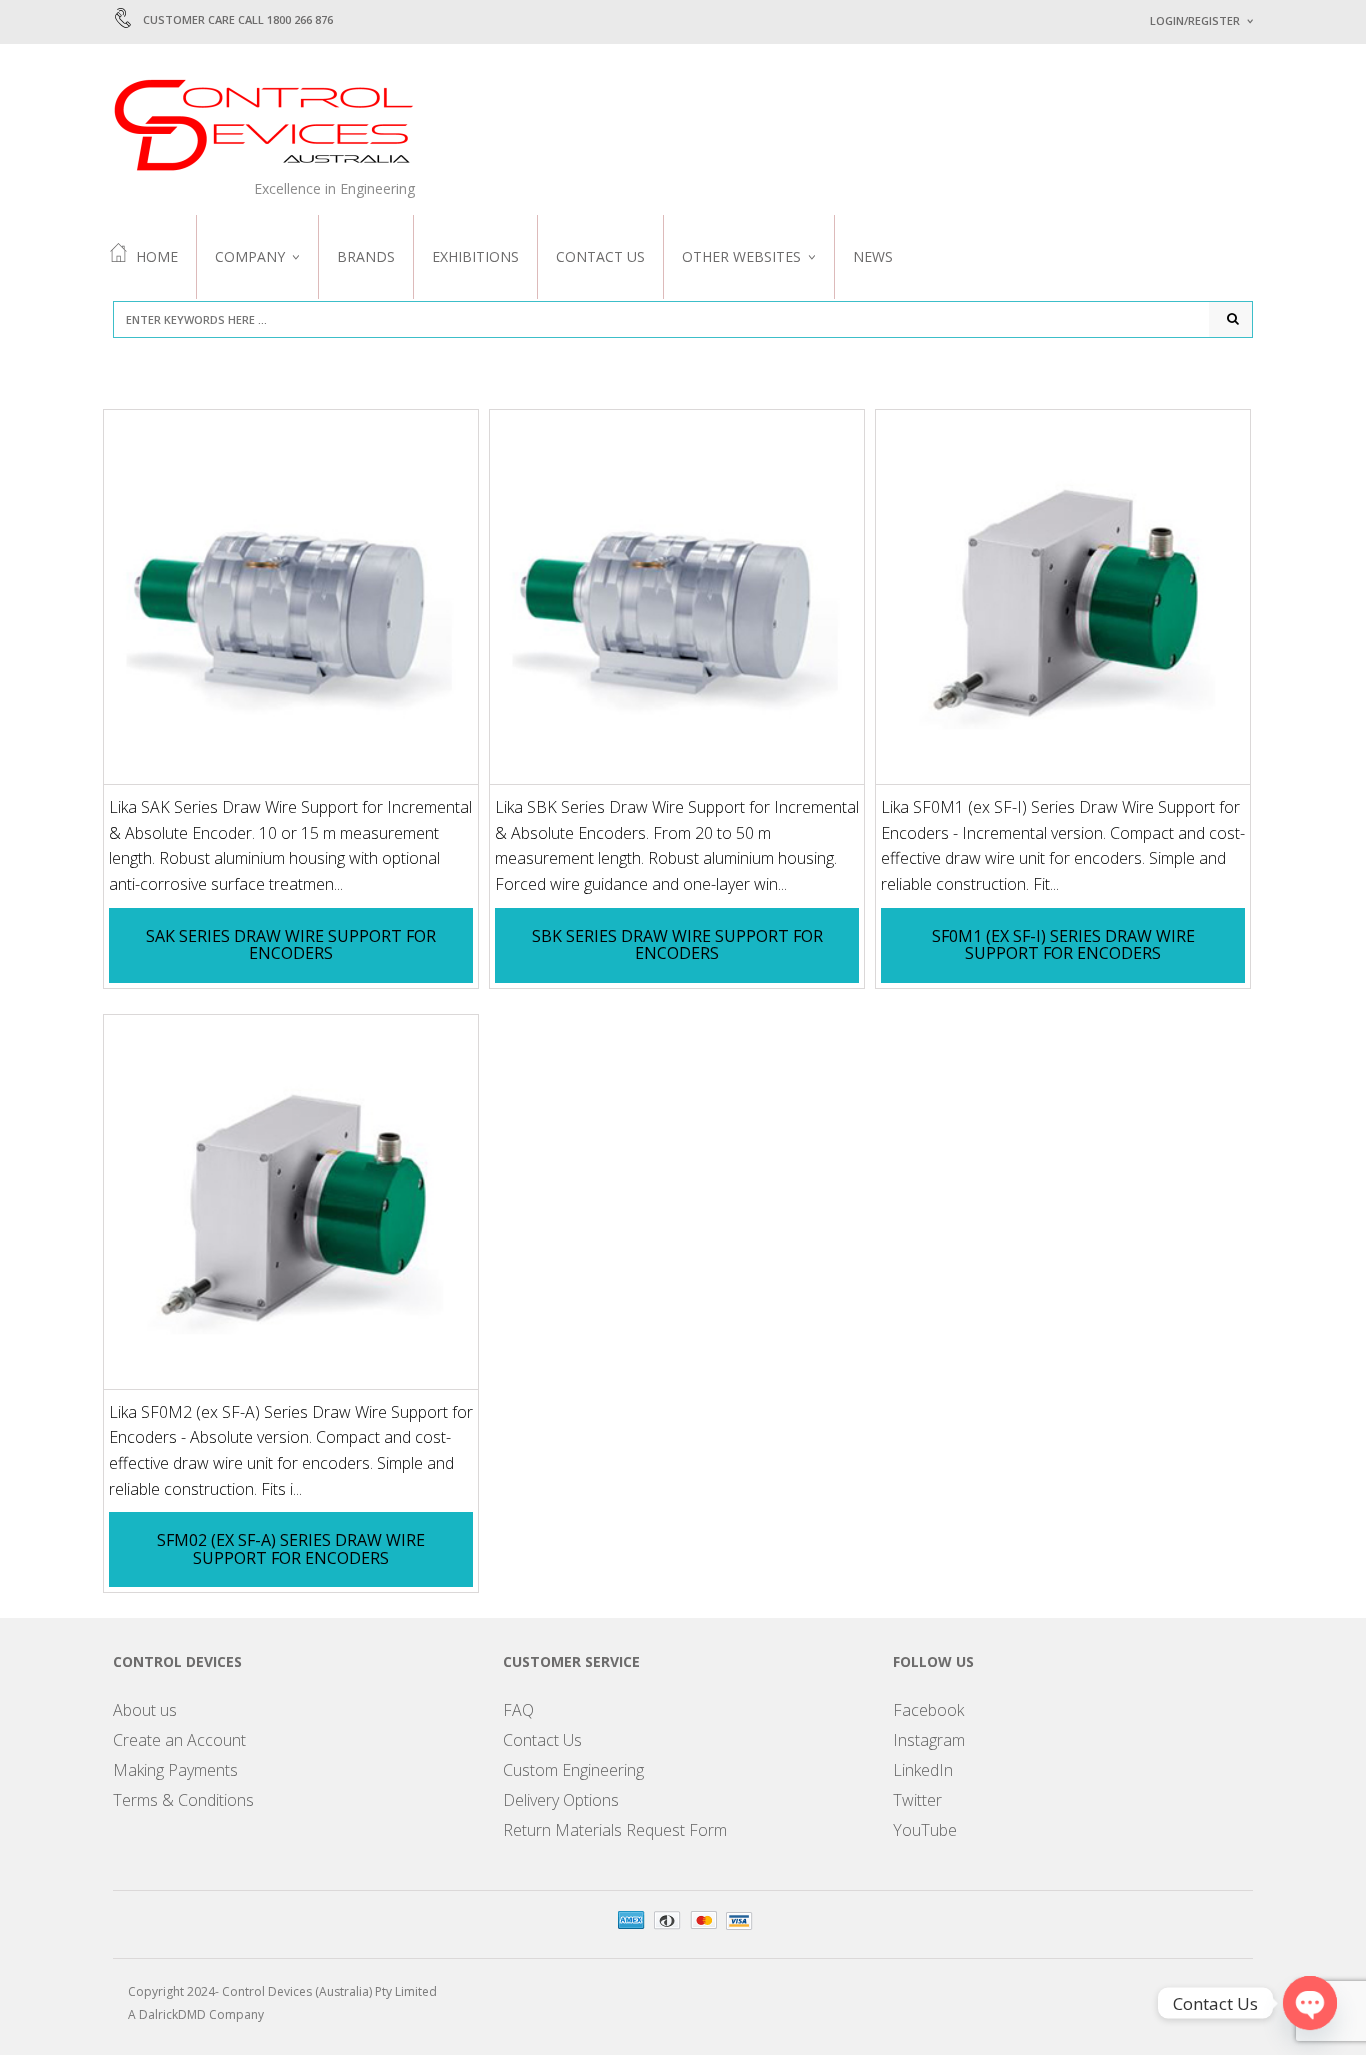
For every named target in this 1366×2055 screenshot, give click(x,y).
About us (145, 1710)
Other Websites (741, 256)
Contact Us (600, 256)
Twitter (917, 1800)
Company (250, 256)
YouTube (925, 1830)
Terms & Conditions (183, 1800)
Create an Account (179, 1740)
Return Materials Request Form (615, 1830)
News (873, 256)
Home (157, 256)
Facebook (928, 1710)
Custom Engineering (573, 1770)
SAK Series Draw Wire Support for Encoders (291, 945)
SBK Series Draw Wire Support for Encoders (677, 945)
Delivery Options (561, 1800)
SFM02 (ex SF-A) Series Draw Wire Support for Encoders (291, 1549)
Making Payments (175, 1770)
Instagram (929, 1740)
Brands (366, 256)
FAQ (518, 1710)
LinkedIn (923, 1770)
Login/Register (1195, 20)
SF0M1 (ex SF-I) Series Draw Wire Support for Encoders (1063, 945)
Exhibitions (475, 256)
